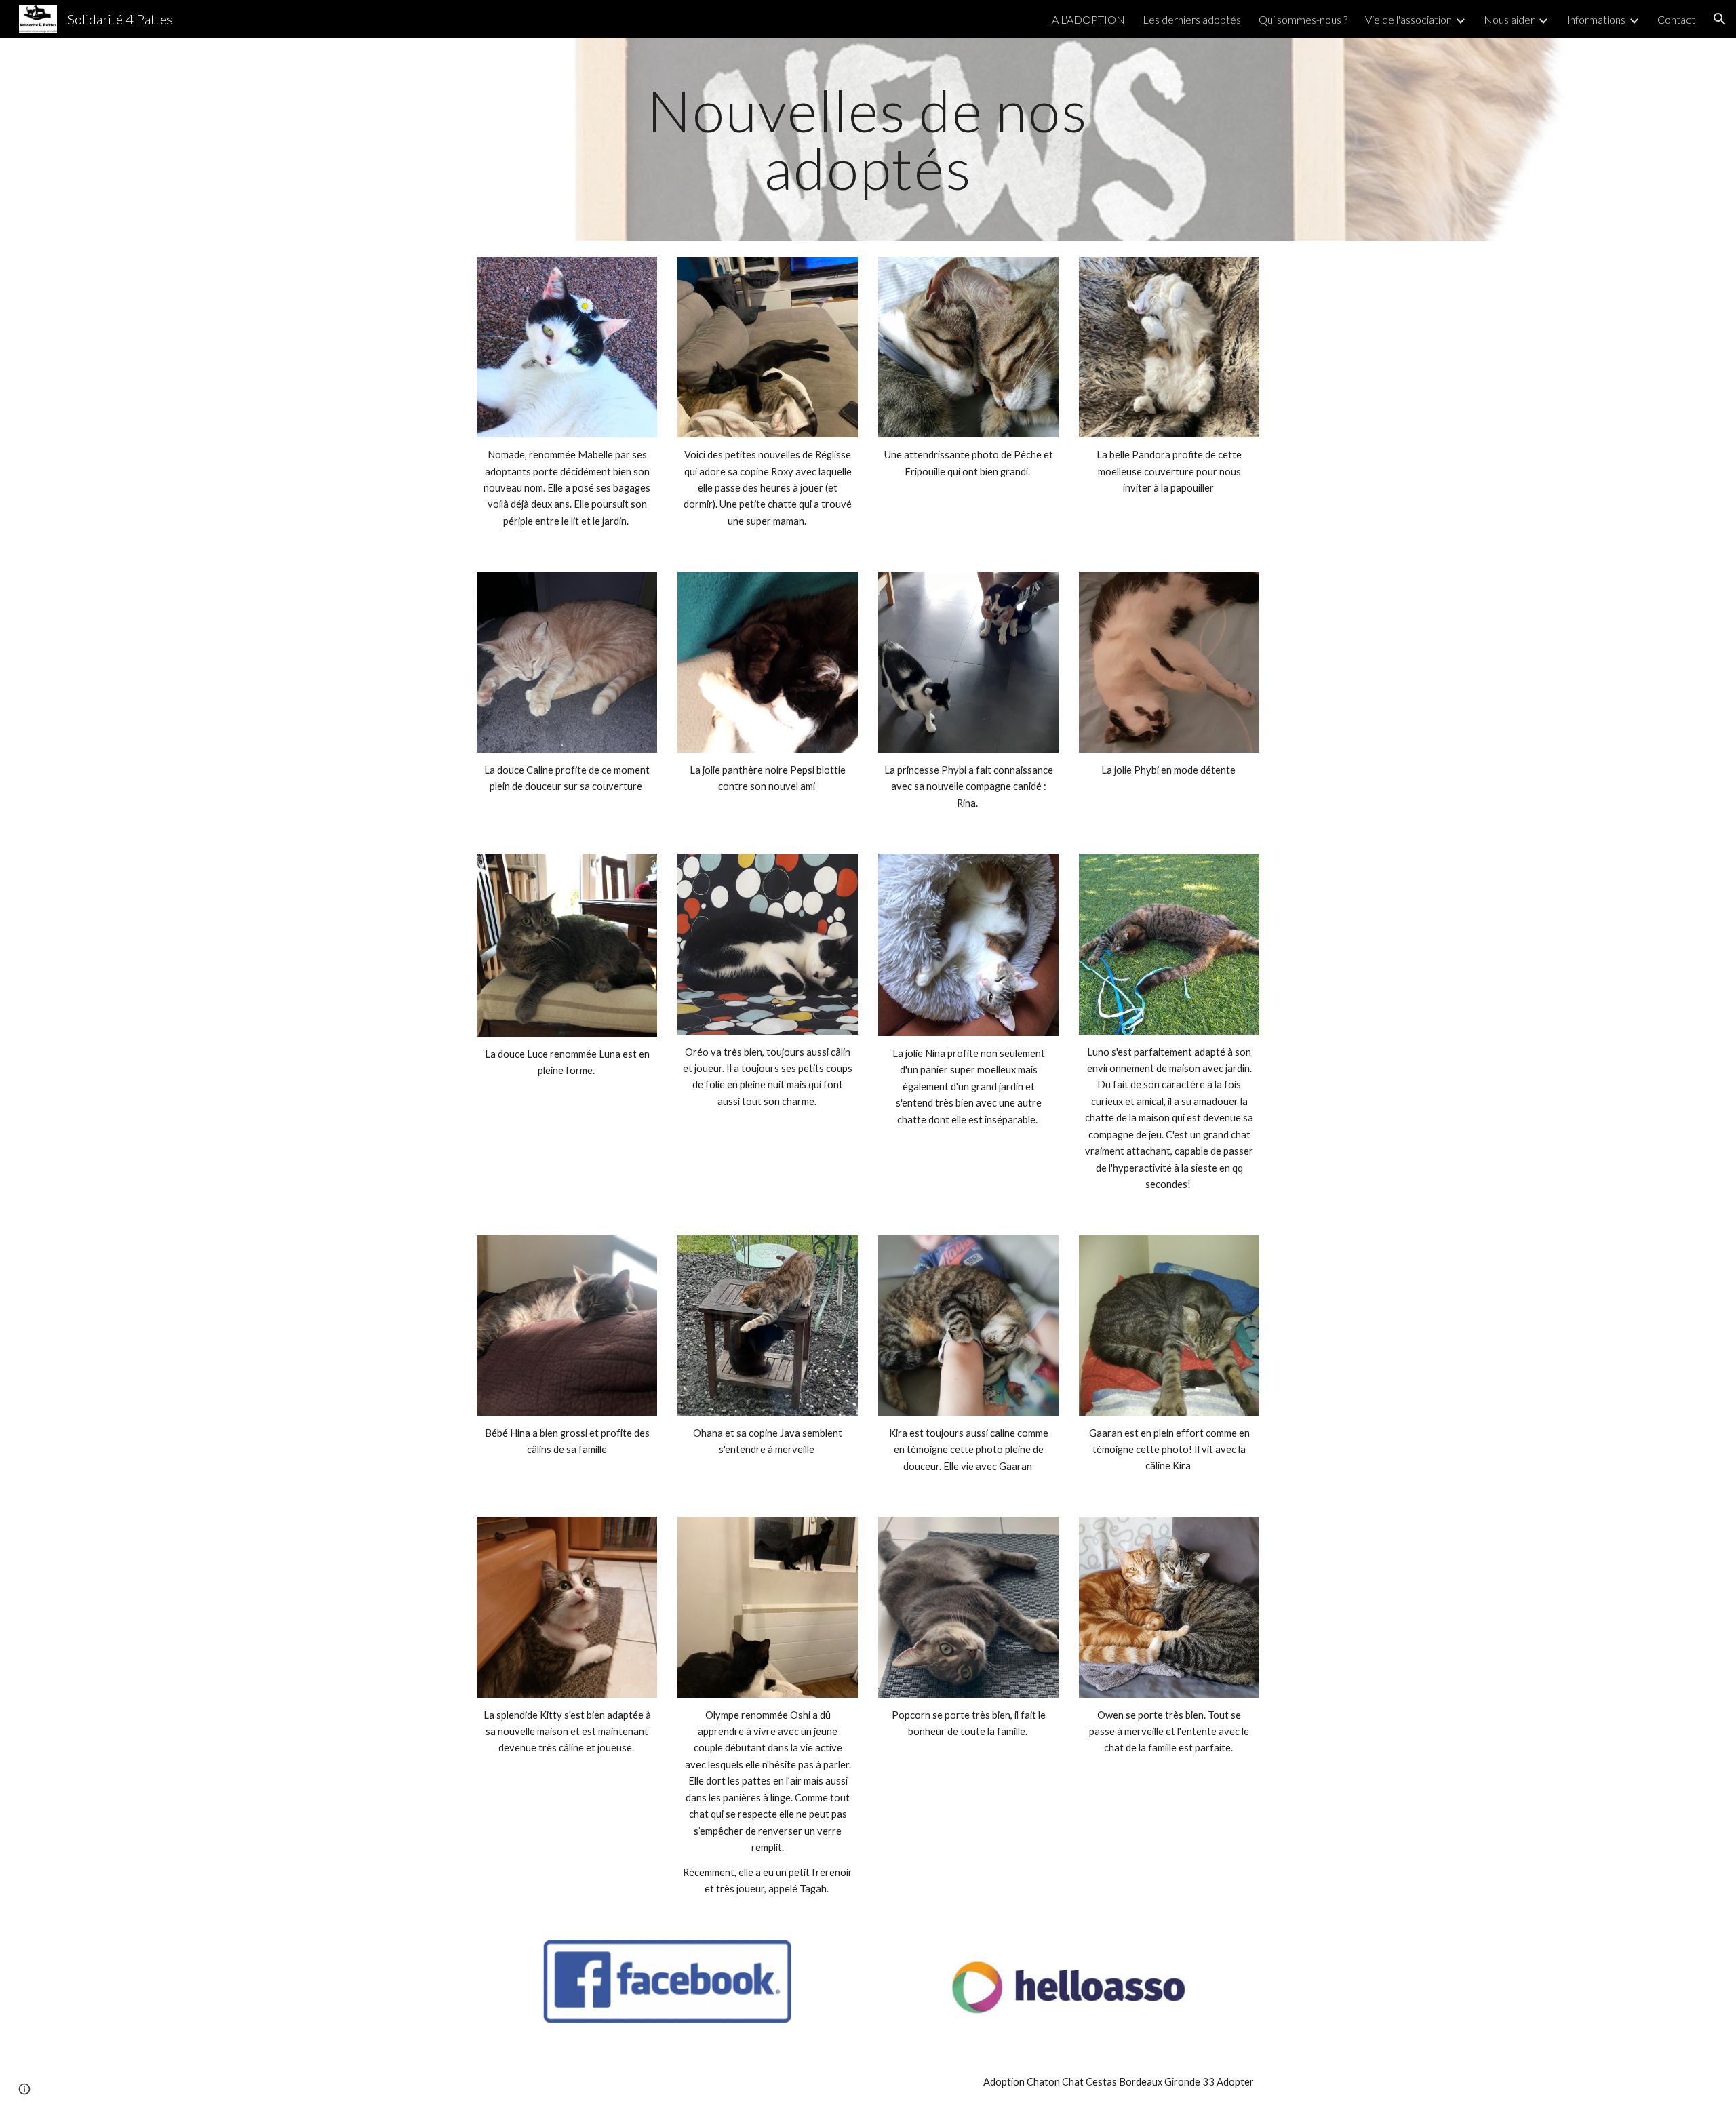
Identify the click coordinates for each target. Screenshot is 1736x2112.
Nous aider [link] (1509, 19)
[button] (1720, 19)
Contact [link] (1676, 19)
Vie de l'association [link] (1408, 19)
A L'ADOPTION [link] (1088, 19)
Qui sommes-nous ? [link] (1303, 19)
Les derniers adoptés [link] (1192, 19)
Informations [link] (1596, 19)
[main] (868, 139)
